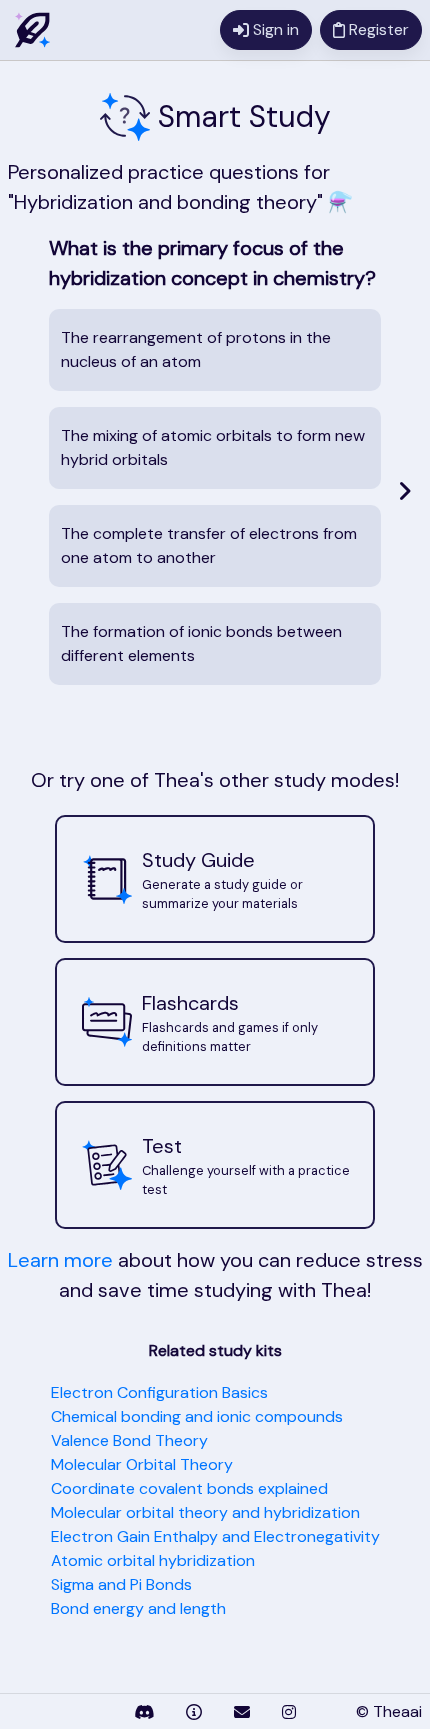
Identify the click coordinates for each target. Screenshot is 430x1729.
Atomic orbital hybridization (153, 1560)
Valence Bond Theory (129, 1440)
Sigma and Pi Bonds (121, 1584)
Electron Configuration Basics (159, 1392)
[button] (215, 879)
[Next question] (404, 491)
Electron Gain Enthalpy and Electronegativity (215, 1536)
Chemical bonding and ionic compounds (197, 1416)
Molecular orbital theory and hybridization (205, 1512)
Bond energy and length (138, 1608)
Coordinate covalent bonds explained (189, 1488)
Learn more (60, 1260)
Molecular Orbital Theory (142, 1464)
